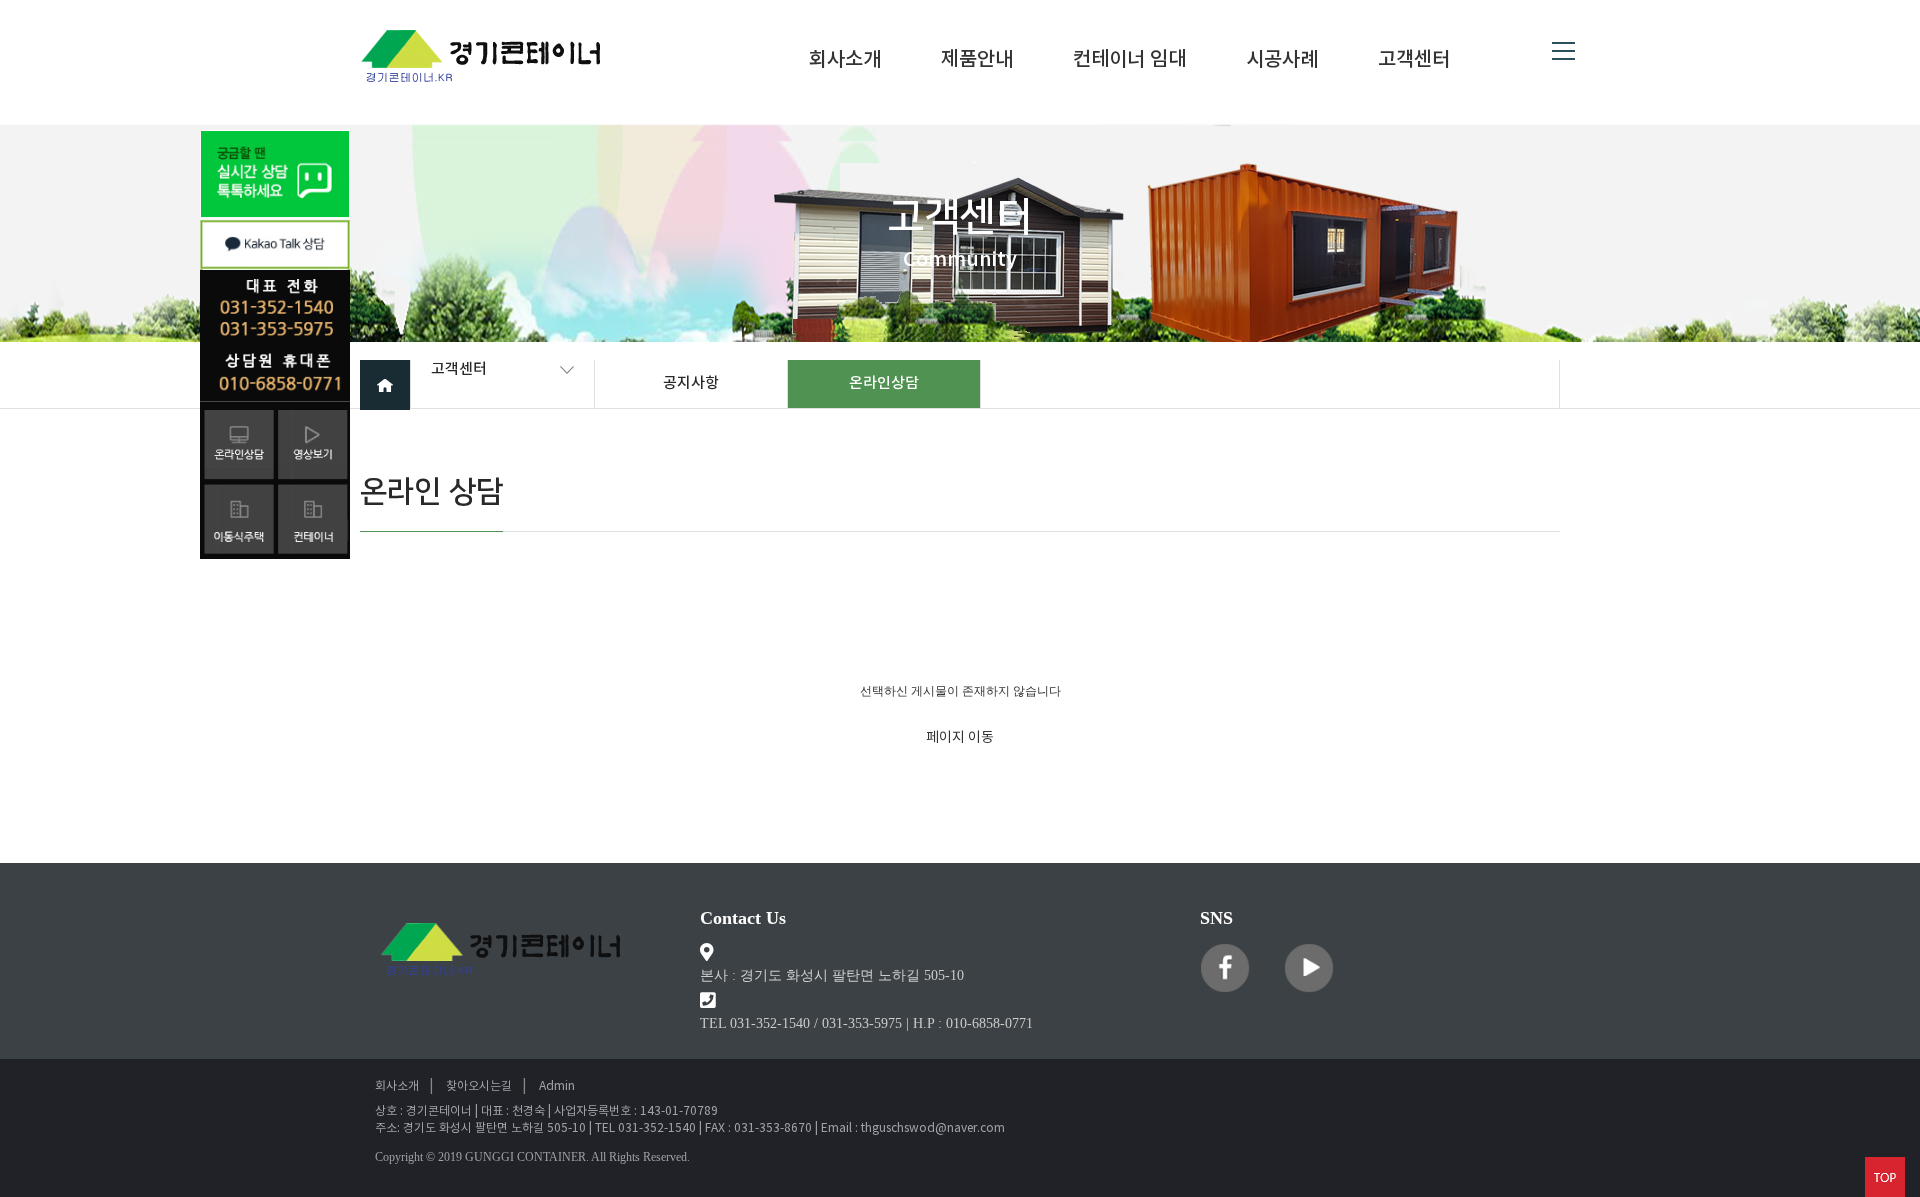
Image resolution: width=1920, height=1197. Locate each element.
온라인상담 (884, 383)
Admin (557, 1086)
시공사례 (1282, 61)
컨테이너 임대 (1129, 61)
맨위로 (1885, 1177)
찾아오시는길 (479, 1086)
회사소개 (845, 61)
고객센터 (1414, 61)
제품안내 (977, 61)
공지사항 (691, 383)
